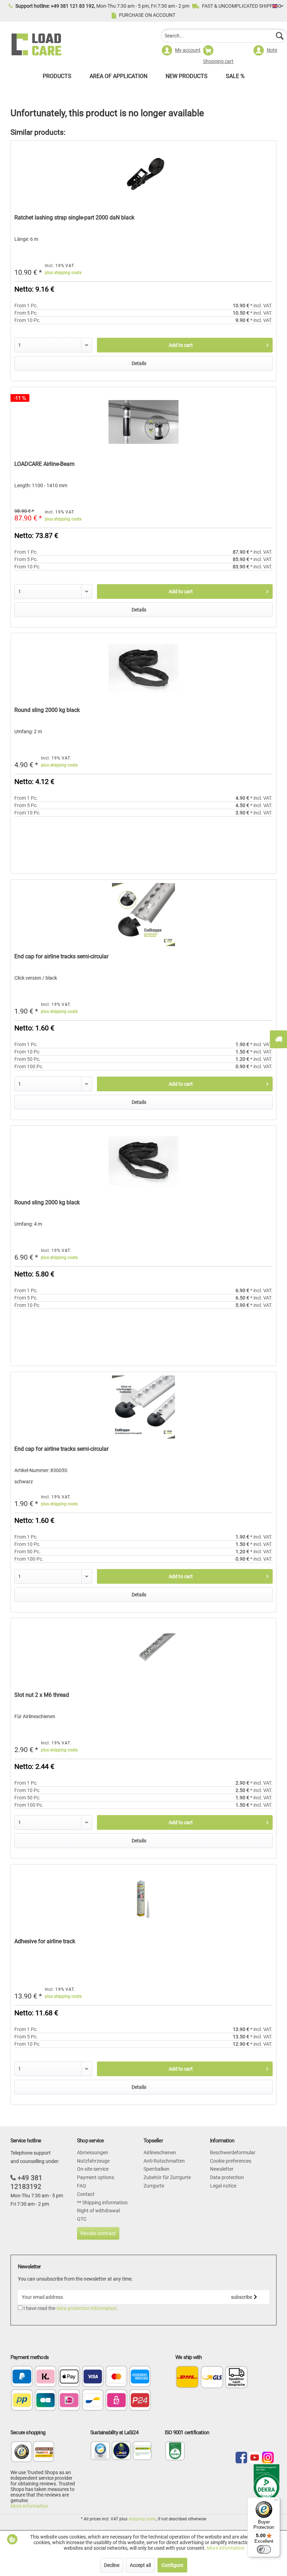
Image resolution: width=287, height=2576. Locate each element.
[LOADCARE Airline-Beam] (143, 422)
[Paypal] (22, 2377)
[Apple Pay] (69, 2377)
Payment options (96, 2177)
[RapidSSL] (44, 2455)
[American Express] (140, 2377)
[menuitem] (224, 37)
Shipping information (104, 2203)
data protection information (86, 2308)
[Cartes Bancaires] (46, 2401)
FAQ (82, 2186)
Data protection (227, 2177)
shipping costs (142, 2519)
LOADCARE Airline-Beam (44, 464)
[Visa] (93, 2377)
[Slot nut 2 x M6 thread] (143, 1653)
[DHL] (187, 2377)
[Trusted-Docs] (22, 2455)
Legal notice (223, 2186)
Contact (86, 2194)
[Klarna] (46, 2377)
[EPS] (116, 2401)
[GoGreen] (142, 2459)
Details (139, 363)
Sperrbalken (156, 2169)
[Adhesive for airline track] (143, 1899)
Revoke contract (98, 2233)
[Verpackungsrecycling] (100, 2459)
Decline (112, 2565)
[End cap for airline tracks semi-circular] (143, 915)
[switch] (264, 2549)
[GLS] (212, 2377)
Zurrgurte (154, 2186)
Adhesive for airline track (45, 1941)
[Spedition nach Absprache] (236, 2377)
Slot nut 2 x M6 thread (42, 1695)
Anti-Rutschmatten (164, 2161)
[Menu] (276, 2501)
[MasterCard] (116, 2377)
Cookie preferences (231, 2161)
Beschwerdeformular (233, 2152)
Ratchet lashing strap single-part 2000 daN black (74, 218)
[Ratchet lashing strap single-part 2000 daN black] (143, 176)
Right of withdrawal (98, 2211)
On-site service (93, 2169)
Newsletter (222, 2169)
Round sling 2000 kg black (47, 710)
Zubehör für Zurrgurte (167, 2177)
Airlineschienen (160, 2152)
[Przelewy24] (140, 2401)
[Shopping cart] (224, 51)
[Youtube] (255, 2458)
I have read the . (71, 2308)
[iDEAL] (69, 2401)
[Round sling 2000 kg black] (143, 668)
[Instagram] (268, 2458)
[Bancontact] (93, 2401)
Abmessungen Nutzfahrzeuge (93, 2157)
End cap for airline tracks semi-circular (61, 956)
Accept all (140, 2565)
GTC (82, 2219)
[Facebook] (241, 2458)
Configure (172, 2565)
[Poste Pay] (22, 2401)
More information (29, 2506)
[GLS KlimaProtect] (121, 2459)
